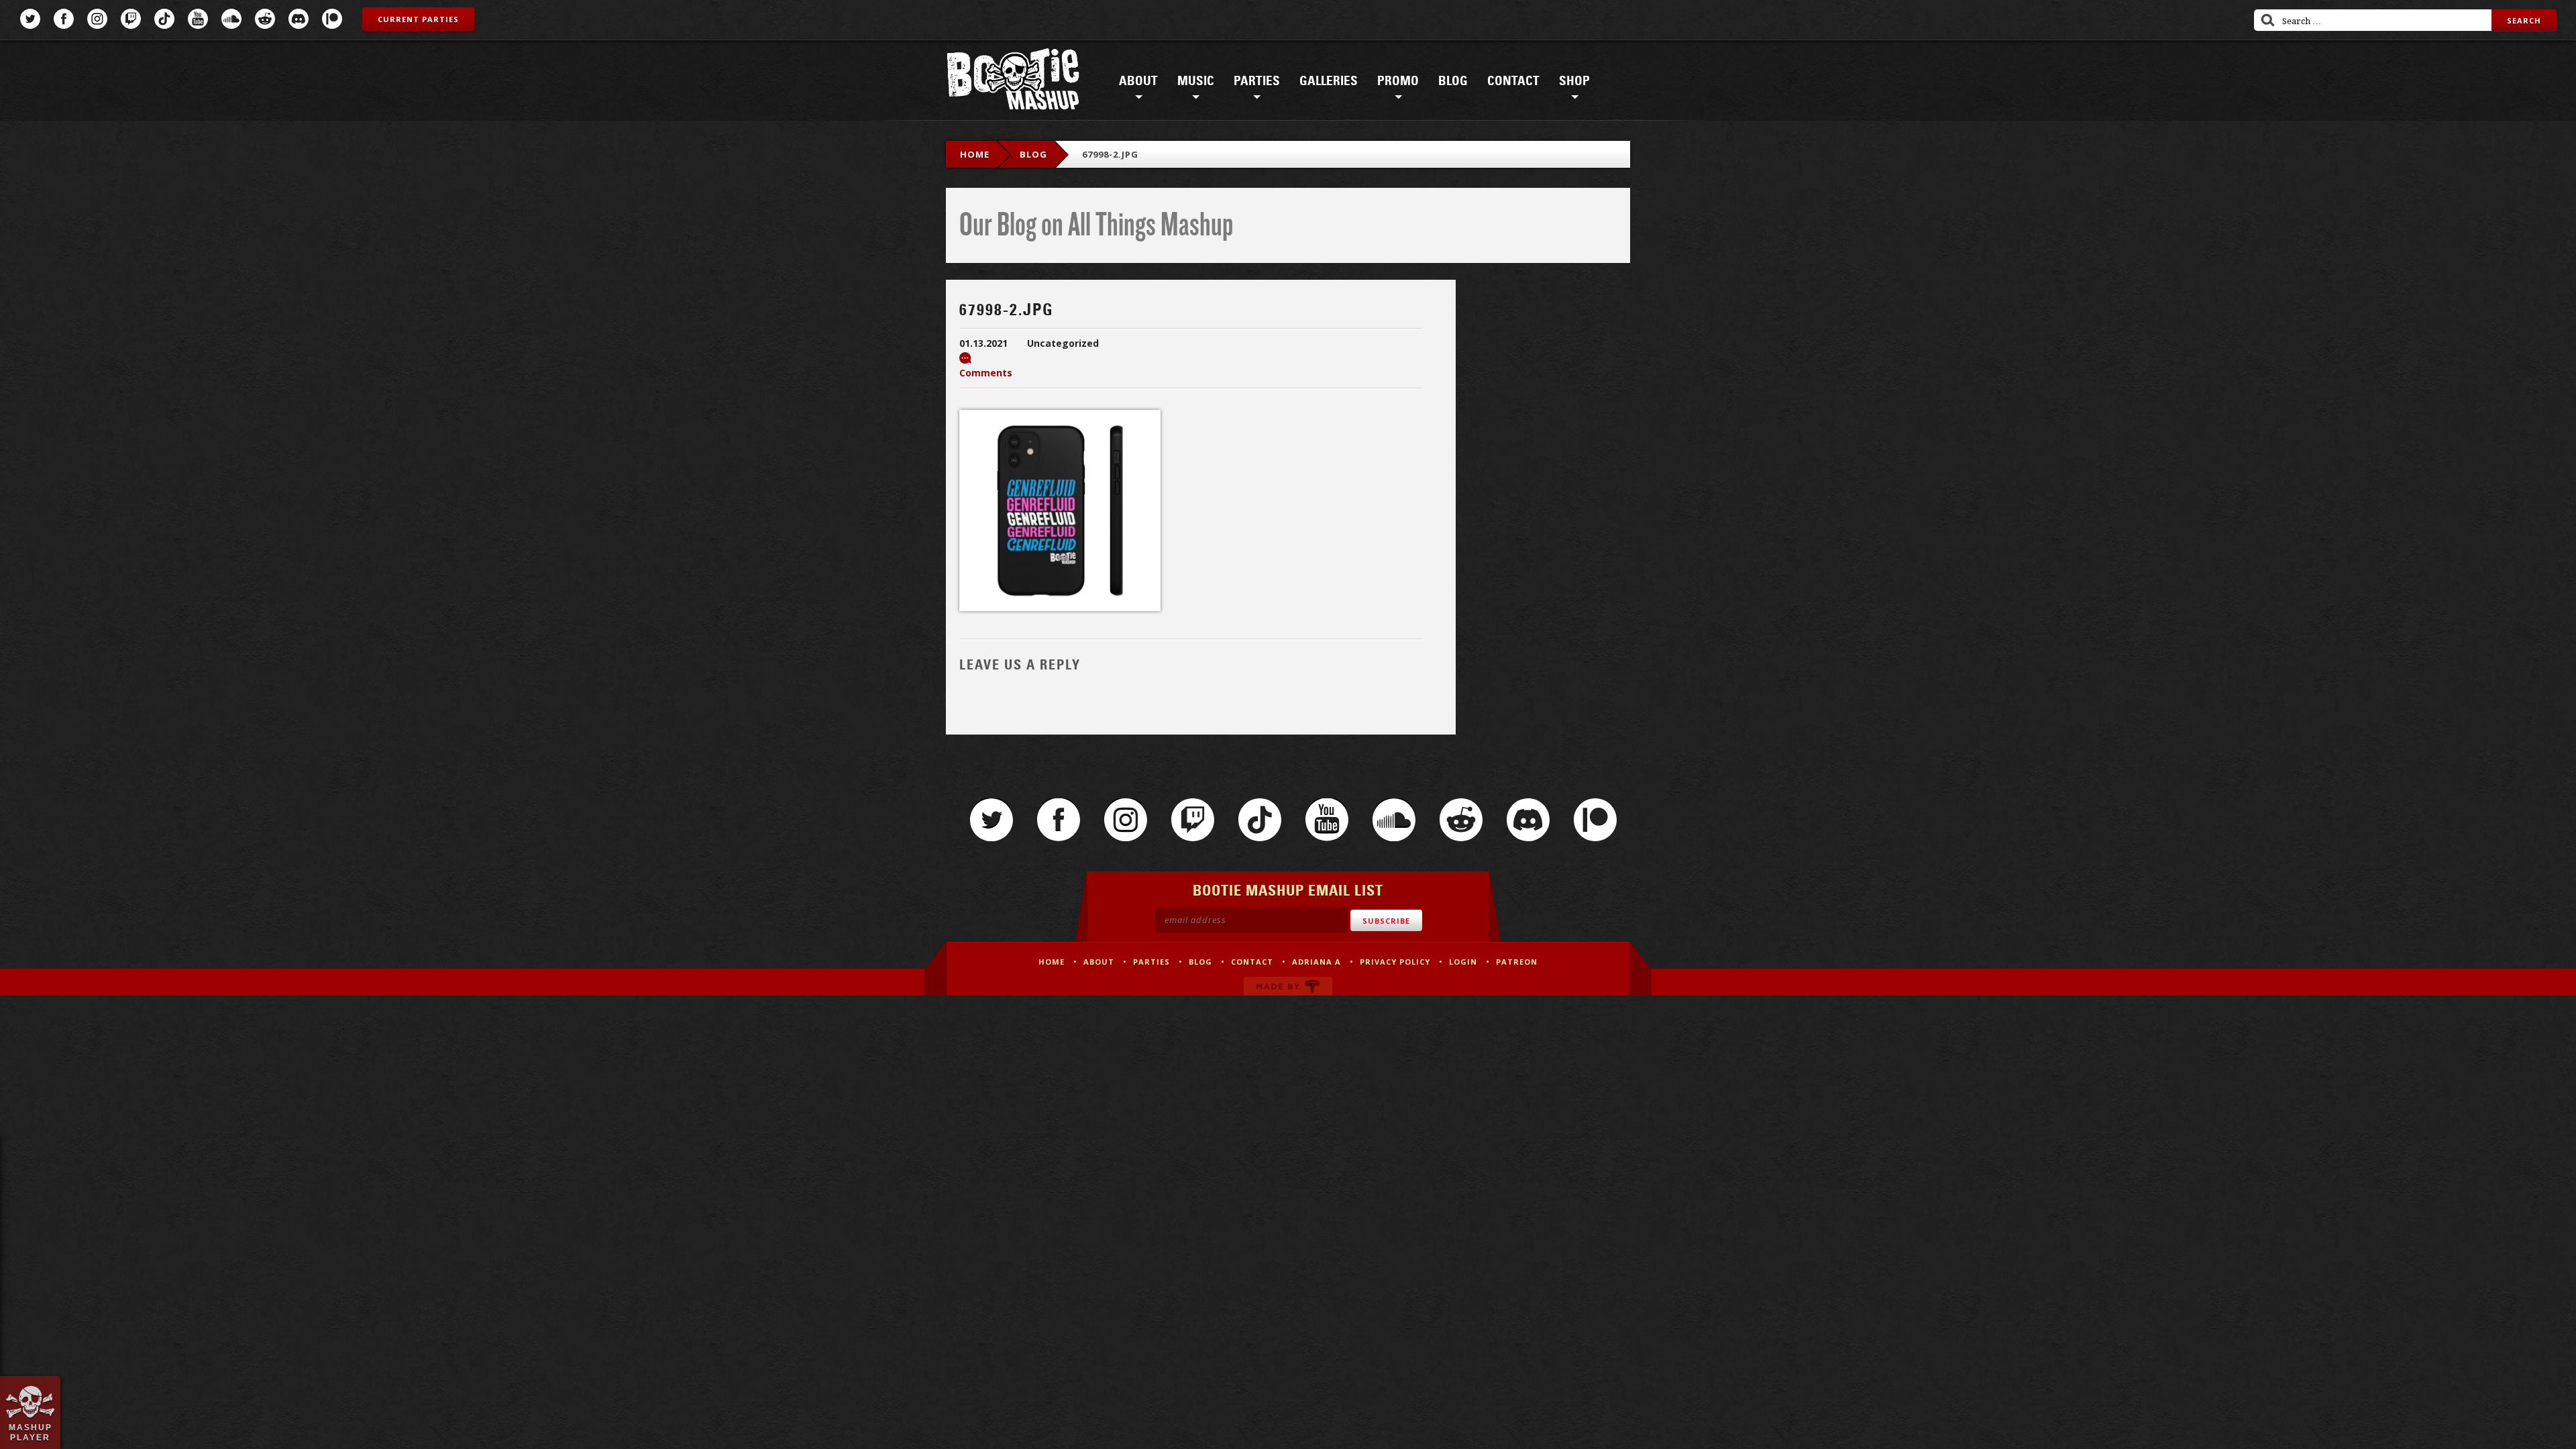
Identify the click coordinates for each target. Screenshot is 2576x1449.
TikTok (164, 19)
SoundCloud (231, 19)
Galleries (1329, 81)
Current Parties (418, 19)
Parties (1257, 81)
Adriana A (1317, 962)
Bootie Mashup (1013, 82)
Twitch (131, 19)
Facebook (64, 19)
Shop (1574, 81)
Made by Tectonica (1288, 986)
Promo (1398, 81)
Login (1463, 962)
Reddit (265, 19)
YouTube (198, 19)
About (1138, 81)
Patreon (332, 19)
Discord (299, 19)
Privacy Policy (1395, 962)
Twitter (30, 19)
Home (975, 154)
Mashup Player (31, 1432)
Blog (1453, 81)
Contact (1513, 81)
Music (1196, 81)
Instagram (97, 19)
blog (1033, 154)
